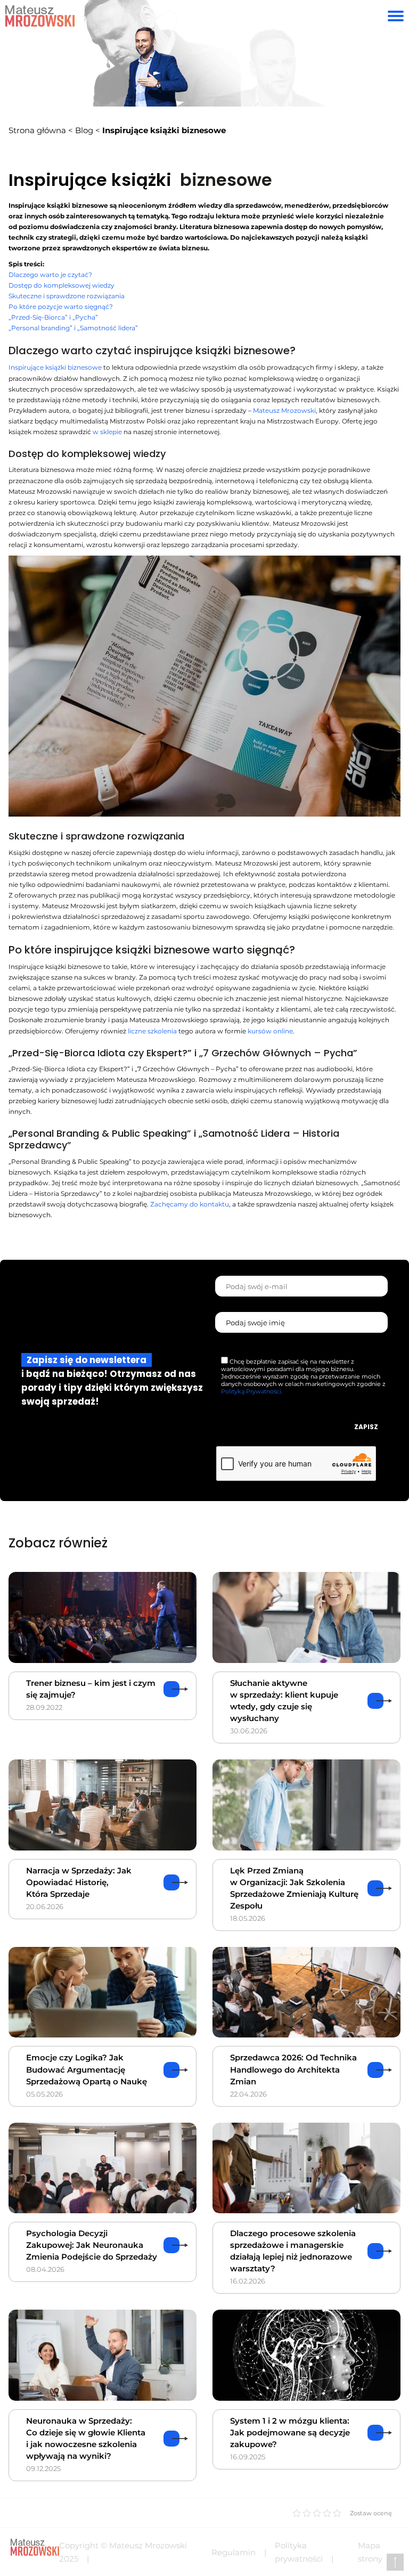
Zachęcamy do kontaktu (190, 1204)
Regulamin (234, 2552)
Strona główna (37, 130)
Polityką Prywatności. (252, 1391)
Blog (84, 130)
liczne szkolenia (152, 1031)
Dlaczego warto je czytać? (50, 275)
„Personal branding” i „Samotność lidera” (73, 328)
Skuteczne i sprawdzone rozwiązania (67, 296)
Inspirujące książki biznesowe (55, 367)
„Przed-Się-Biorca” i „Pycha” (53, 317)
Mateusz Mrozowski (284, 410)
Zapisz (366, 1427)
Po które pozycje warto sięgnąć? (61, 307)
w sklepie (107, 432)
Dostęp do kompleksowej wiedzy (62, 285)
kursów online (270, 1031)
